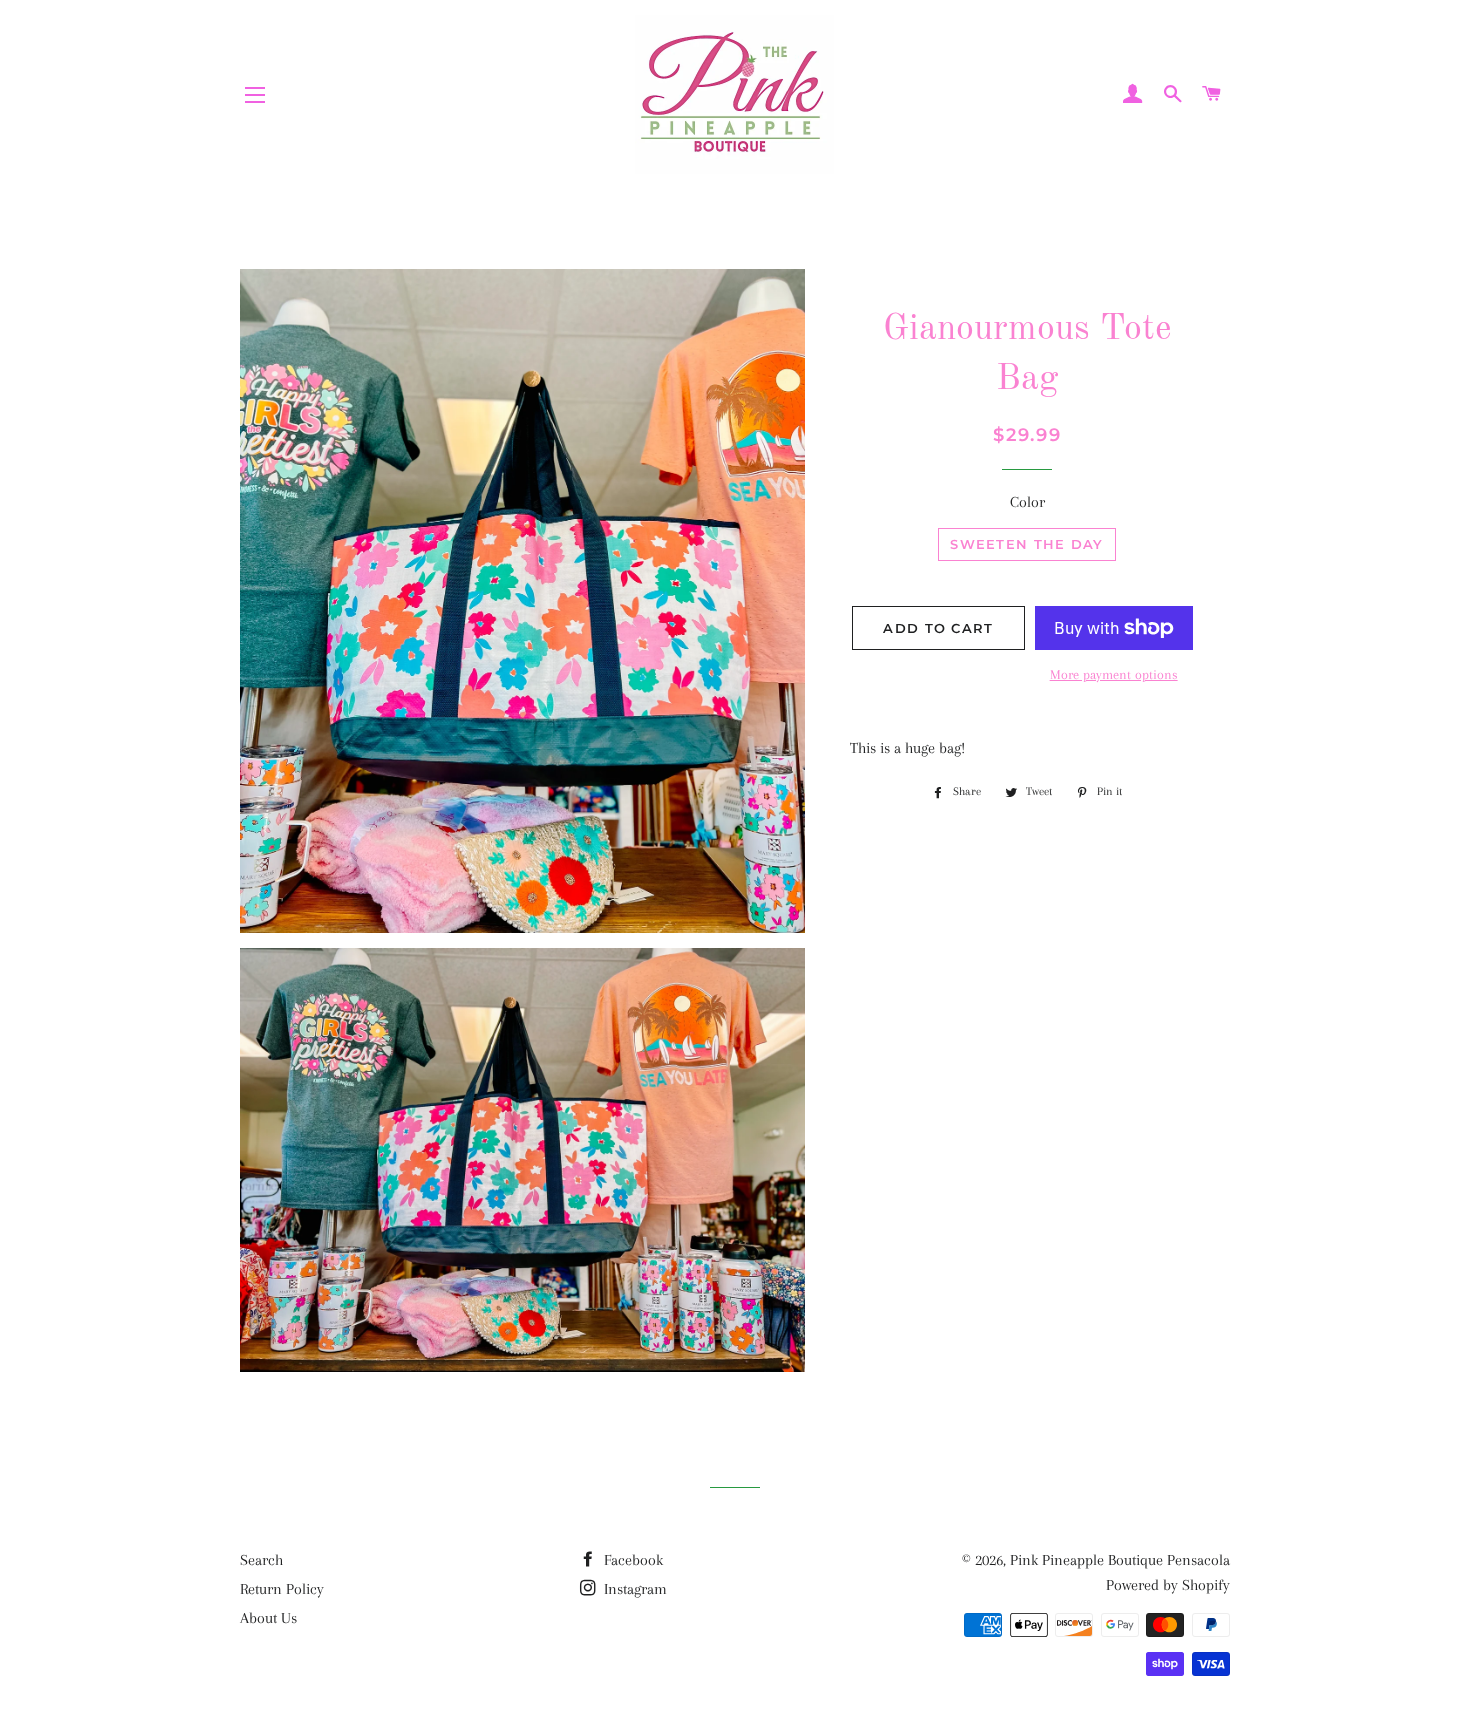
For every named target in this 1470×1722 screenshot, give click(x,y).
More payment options (1114, 674)
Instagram (633, 1589)
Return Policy (282, 1589)
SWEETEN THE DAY (1027, 544)
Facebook (631, 1560)
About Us (268, 1618)
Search (261, 1560)
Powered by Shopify (1168, 1585)
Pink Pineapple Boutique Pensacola (1120, 1560)
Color (1027, 502)
